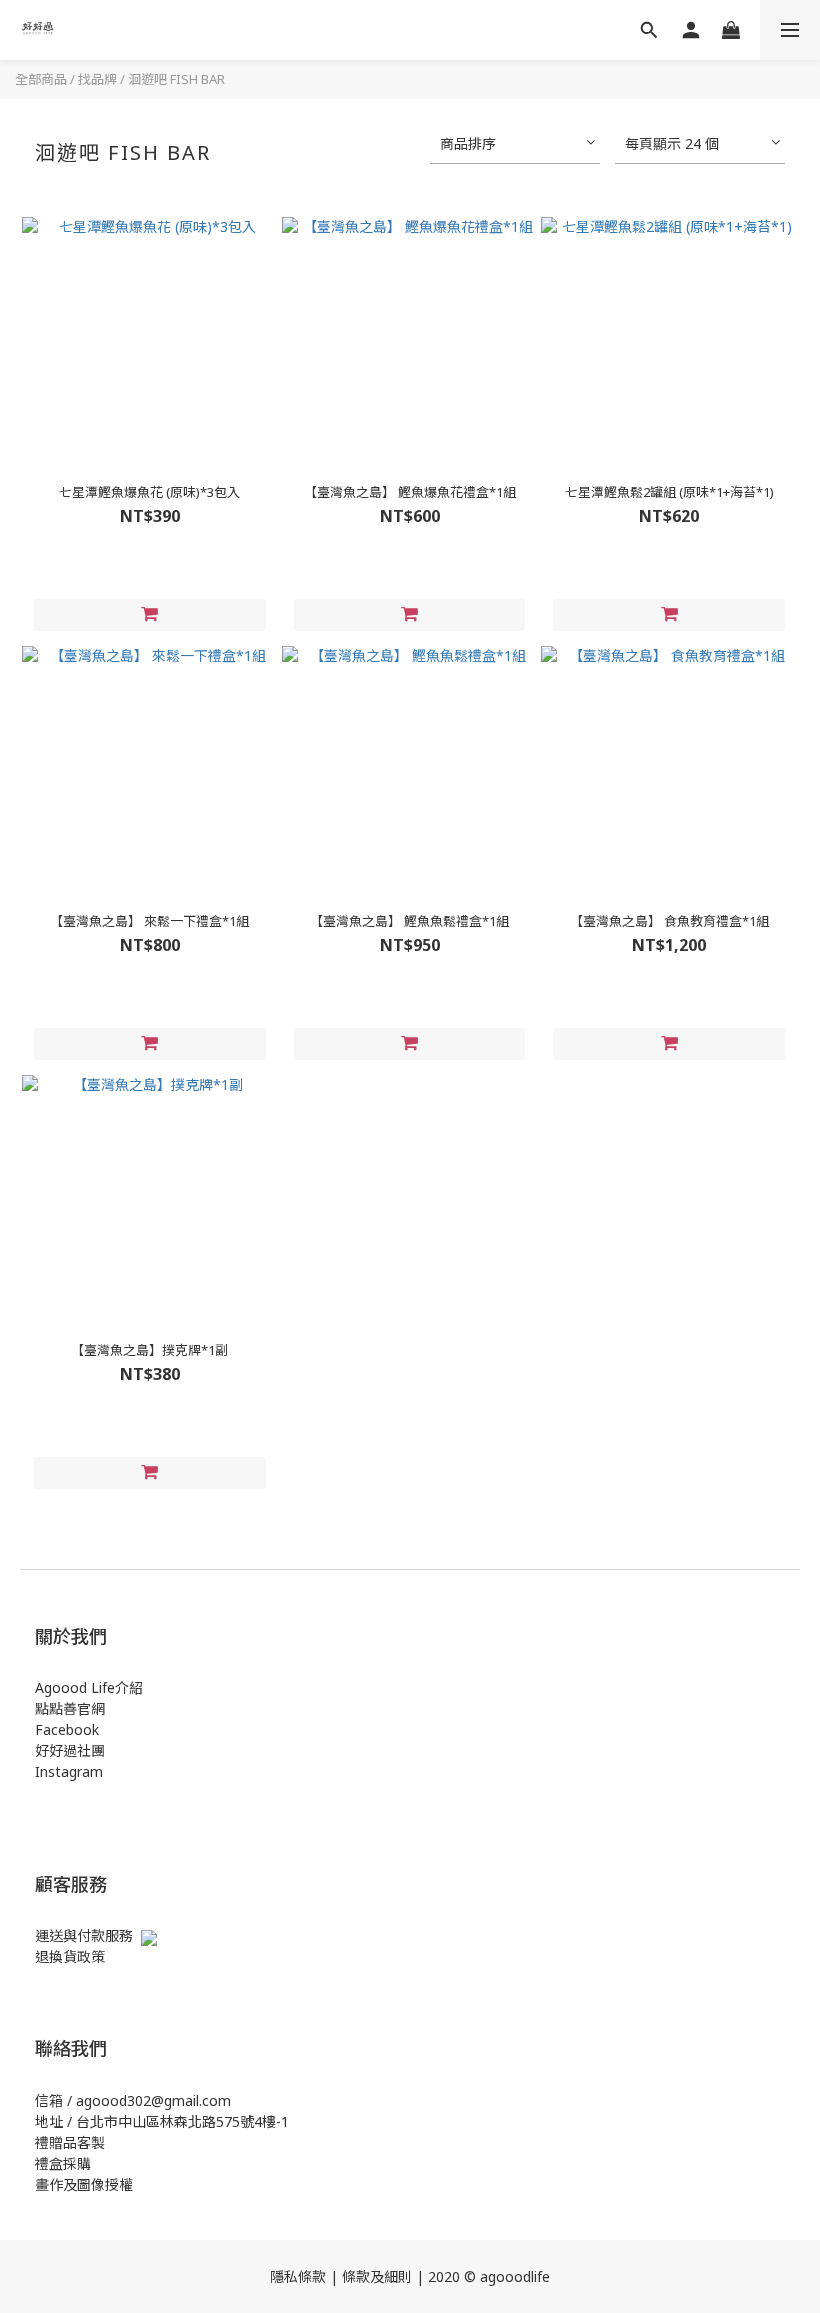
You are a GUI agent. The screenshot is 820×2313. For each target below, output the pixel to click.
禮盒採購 (63, 2163)
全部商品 (41, 79)
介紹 (129, 1687)
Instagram (69, 1771)
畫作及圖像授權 (84, 2184)
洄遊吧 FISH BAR (176, 79)
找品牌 (97, 79)
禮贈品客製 (70, 2142)
